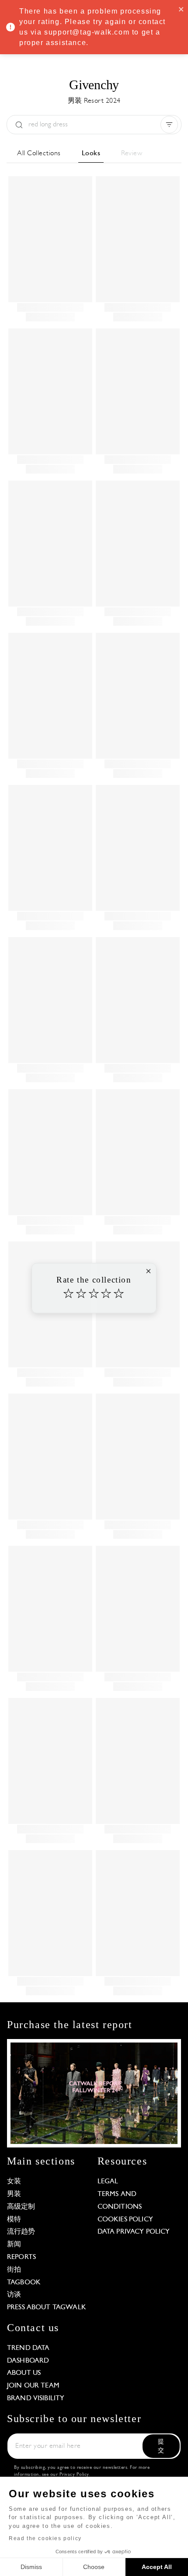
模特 (14, 2220)
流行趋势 (21, 2232)
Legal (108, 2182)
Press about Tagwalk (47, 2308)
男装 (14, 2194)
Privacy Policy (74, 2475)
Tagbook (24, 2283)
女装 (14, 2182)
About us (24, 2373)
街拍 (14, 2270)
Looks (91, 153)
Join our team (33, 2386)
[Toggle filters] (169, 125)
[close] (181, 9)
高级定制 (21, 2207)
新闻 (14, 2245)
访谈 (14, 2295)
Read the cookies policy (45, 2538)
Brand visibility (36, 2398)
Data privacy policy (134, 2232)
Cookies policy (125, 2220)
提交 (161, 2446)
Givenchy (94, 85)
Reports (21, 2257)
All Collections (39, 153)
